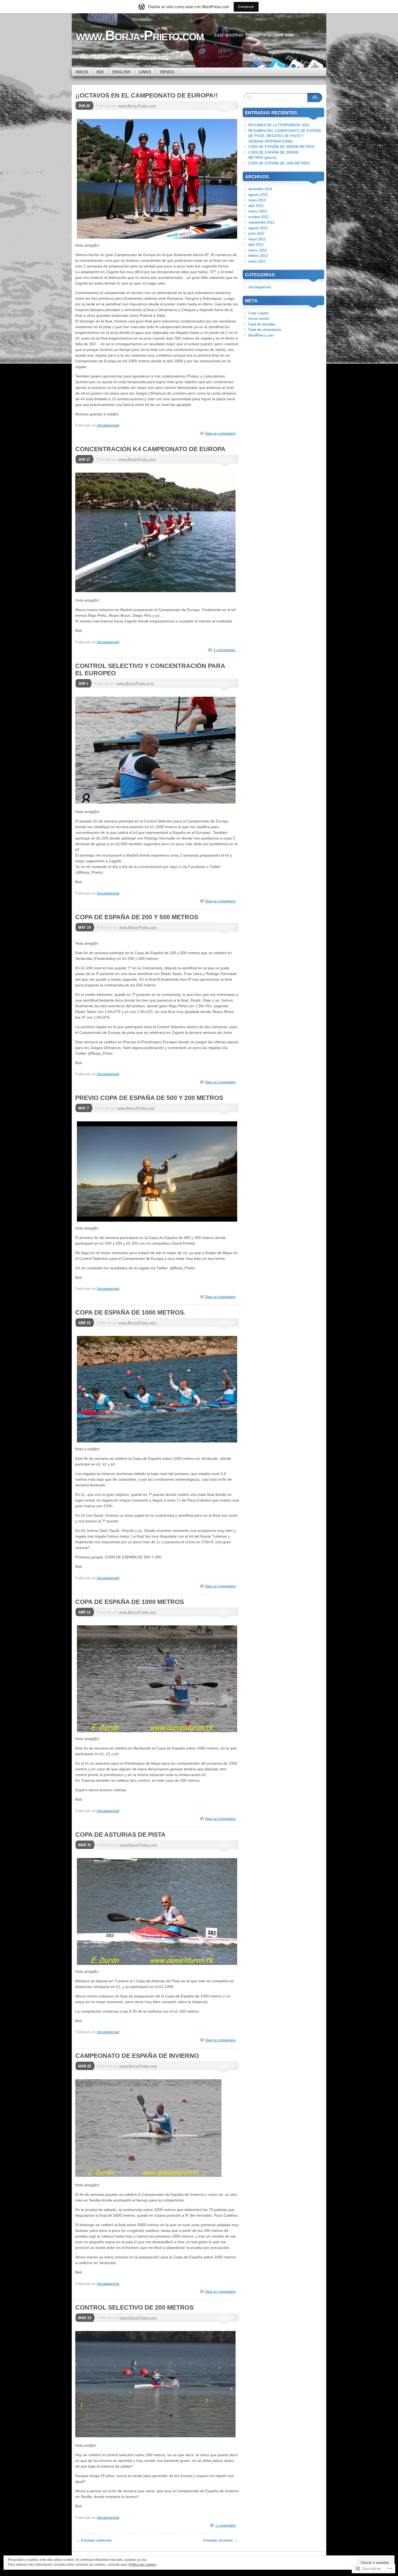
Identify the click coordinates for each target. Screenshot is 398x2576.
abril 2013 (256, 206)
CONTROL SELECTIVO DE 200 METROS (134, 2307)
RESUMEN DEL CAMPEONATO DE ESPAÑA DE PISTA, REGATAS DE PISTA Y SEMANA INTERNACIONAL (285, 136)
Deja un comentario (220, 433)
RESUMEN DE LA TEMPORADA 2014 (279, 125)
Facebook (258, 65)
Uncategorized (108, 425)
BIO (100, 72)
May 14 (84, 927)
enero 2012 (257, 261)
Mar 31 (85, 1845)
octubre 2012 (258, 217)
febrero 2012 (258, 256)
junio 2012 (256, 233)
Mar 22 (85, 2066)
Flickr (296, 65)
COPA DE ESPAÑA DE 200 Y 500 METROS (137, 917)
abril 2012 (256, 245)
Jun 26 (84, 106)
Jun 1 (83, 684)
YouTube (315, 65)
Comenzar (246, 7)
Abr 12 (84, 1612)
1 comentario (225, 2525)
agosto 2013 (258, 195)
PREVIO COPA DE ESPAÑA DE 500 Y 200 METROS (149, 1098)
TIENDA (167, 72)
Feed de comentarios (265, 330)
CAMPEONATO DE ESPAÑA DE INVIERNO (137, 2056)
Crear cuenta (258, 313)
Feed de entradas (262, 324)
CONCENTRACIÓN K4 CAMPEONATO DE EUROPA (150, 449)
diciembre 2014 (260, 189)
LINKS (145, 72)
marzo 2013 (257, 211)
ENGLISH (121, 72)
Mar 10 (85, 2318)
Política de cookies (142, 2565)
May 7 (84, 1108)
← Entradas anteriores (94, 2540)
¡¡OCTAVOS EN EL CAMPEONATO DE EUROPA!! (147, 95)
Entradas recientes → (220, 2540)
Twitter (277, 65)
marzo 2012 (257, 250)
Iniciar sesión (259, 319)
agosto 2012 (258, 228)
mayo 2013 (257, 200)
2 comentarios (224, 650)
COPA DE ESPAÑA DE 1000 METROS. (130, 1312)
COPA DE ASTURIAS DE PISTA (120, 1835)
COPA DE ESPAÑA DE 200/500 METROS (281, 147)
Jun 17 (84, 459)
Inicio (82, 72)
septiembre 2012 (261, 222)
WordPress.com (261, 335)
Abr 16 (84, 1323)
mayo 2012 (257, 239)
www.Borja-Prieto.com (137, 106)
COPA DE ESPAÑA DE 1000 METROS (130, 1602)
